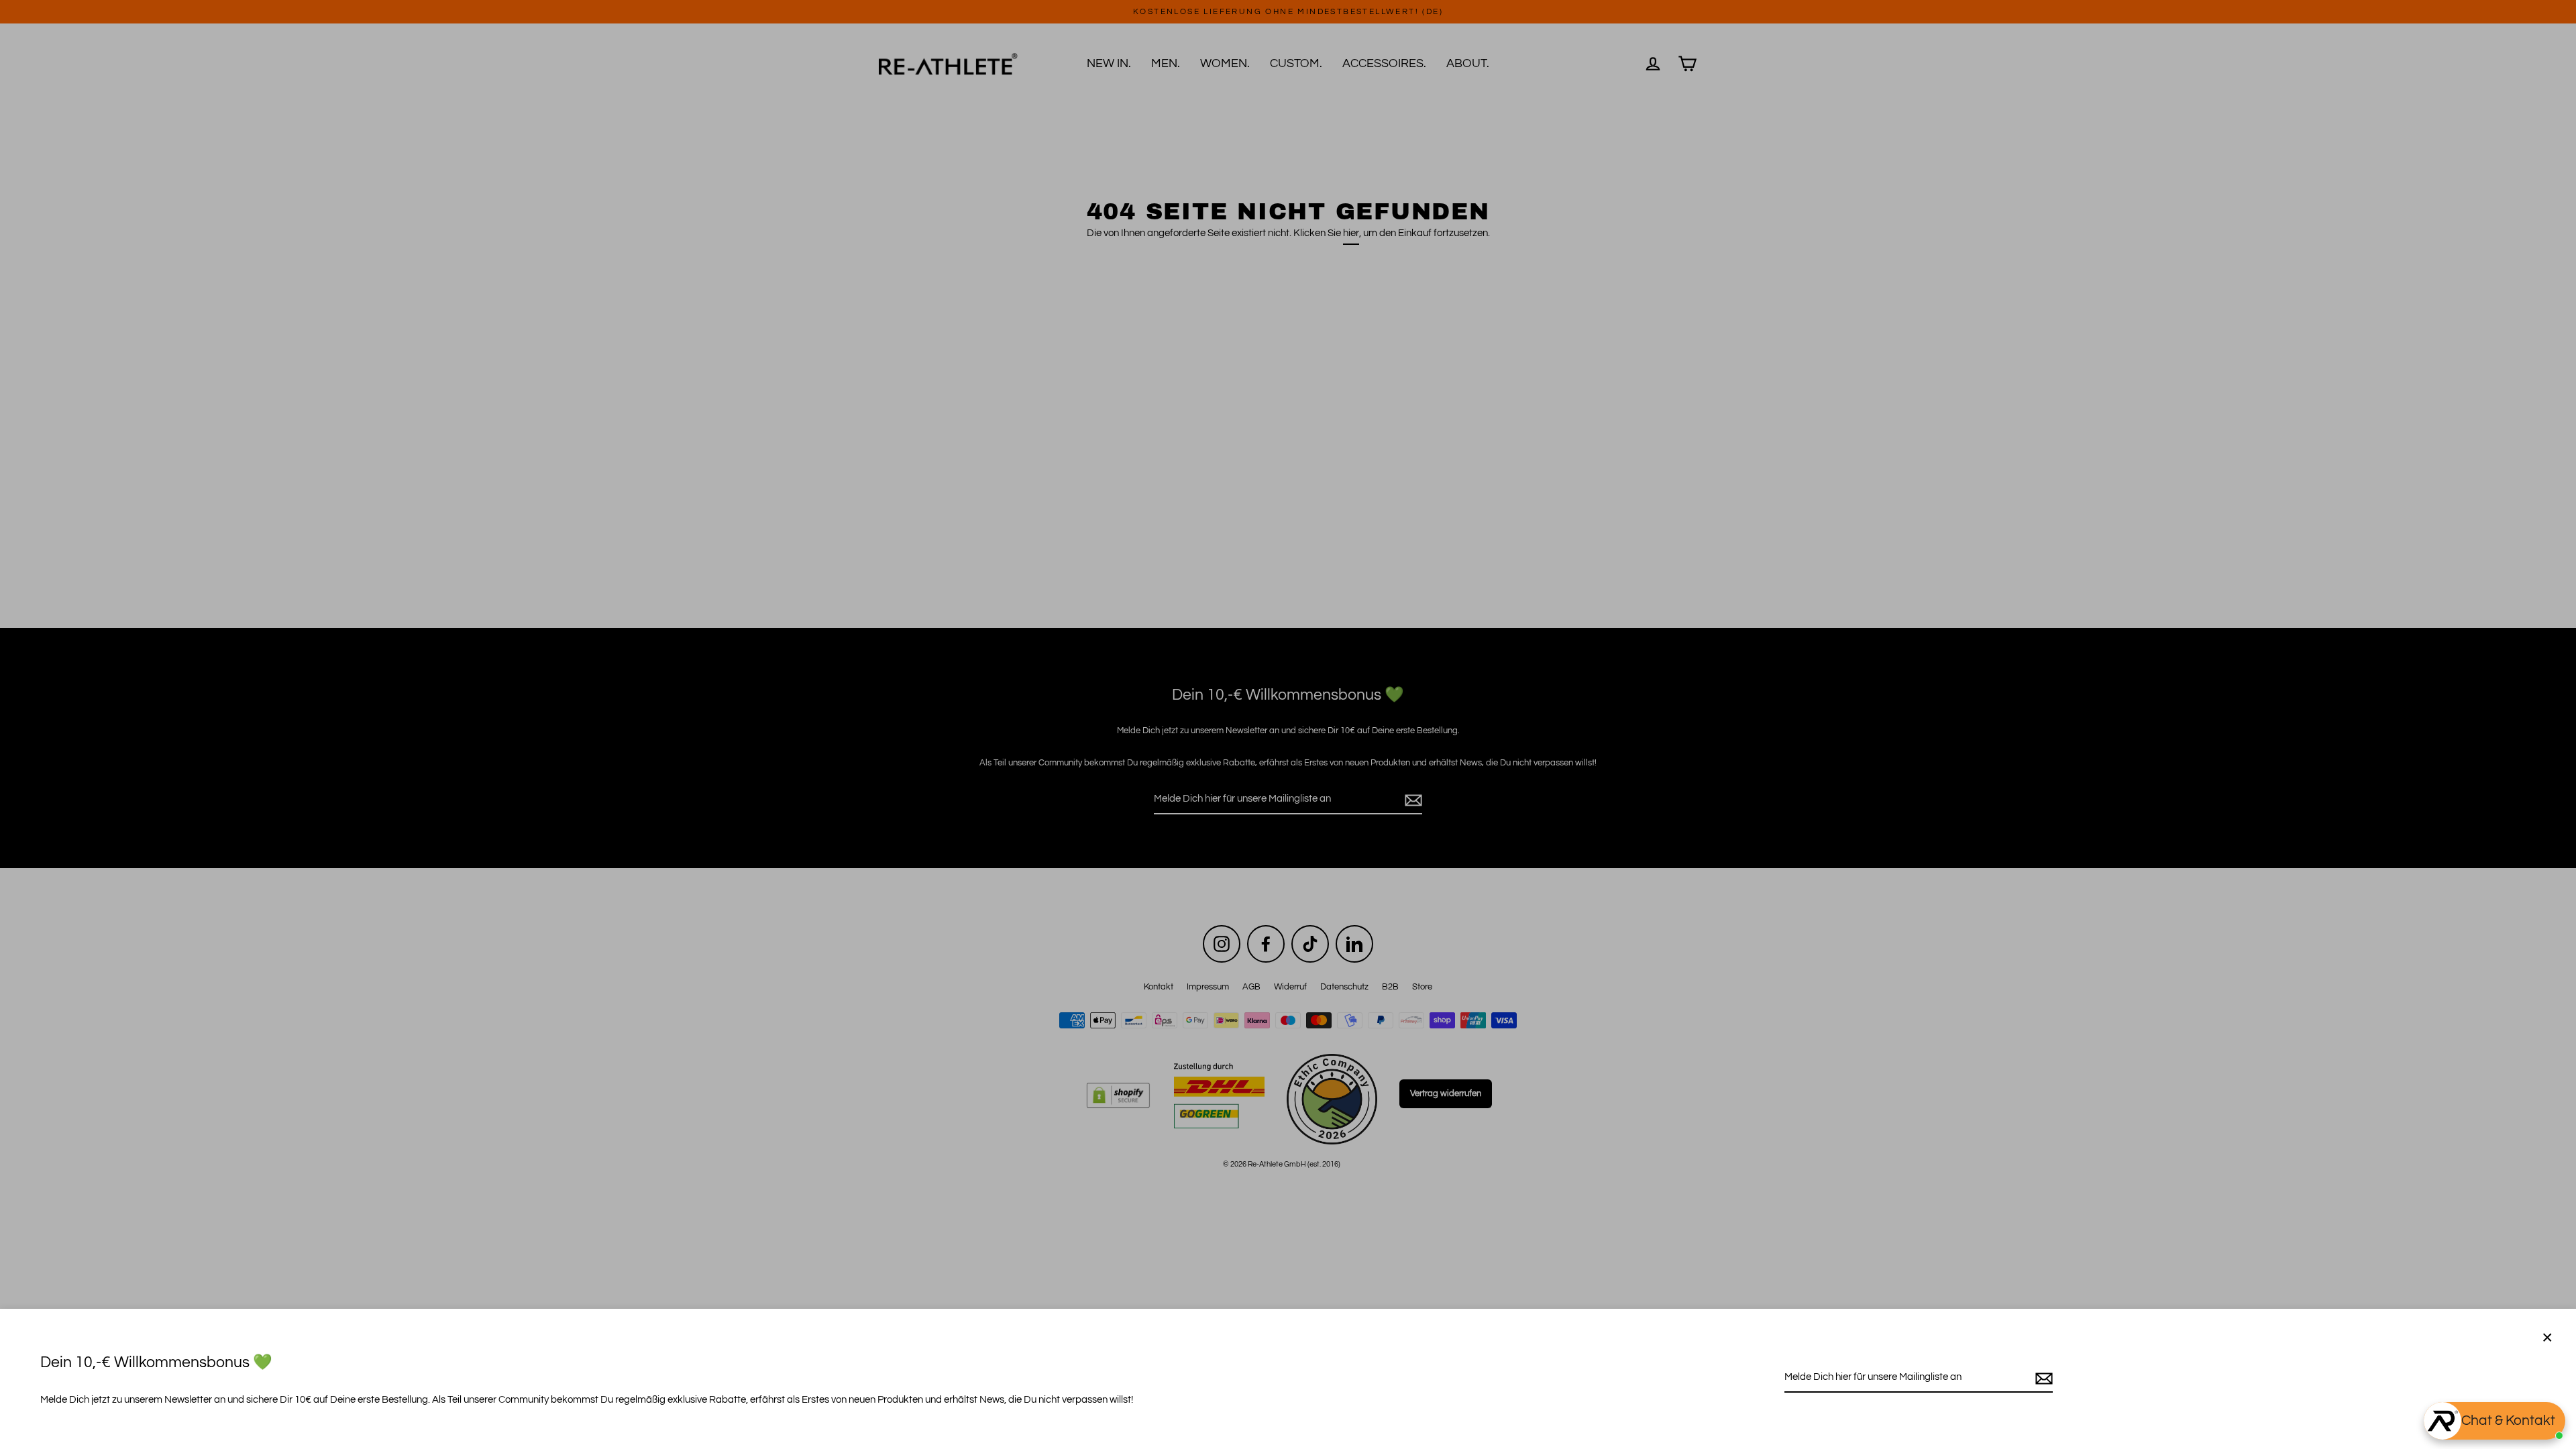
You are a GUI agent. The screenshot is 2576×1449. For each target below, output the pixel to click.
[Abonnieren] (2042, 1378)
